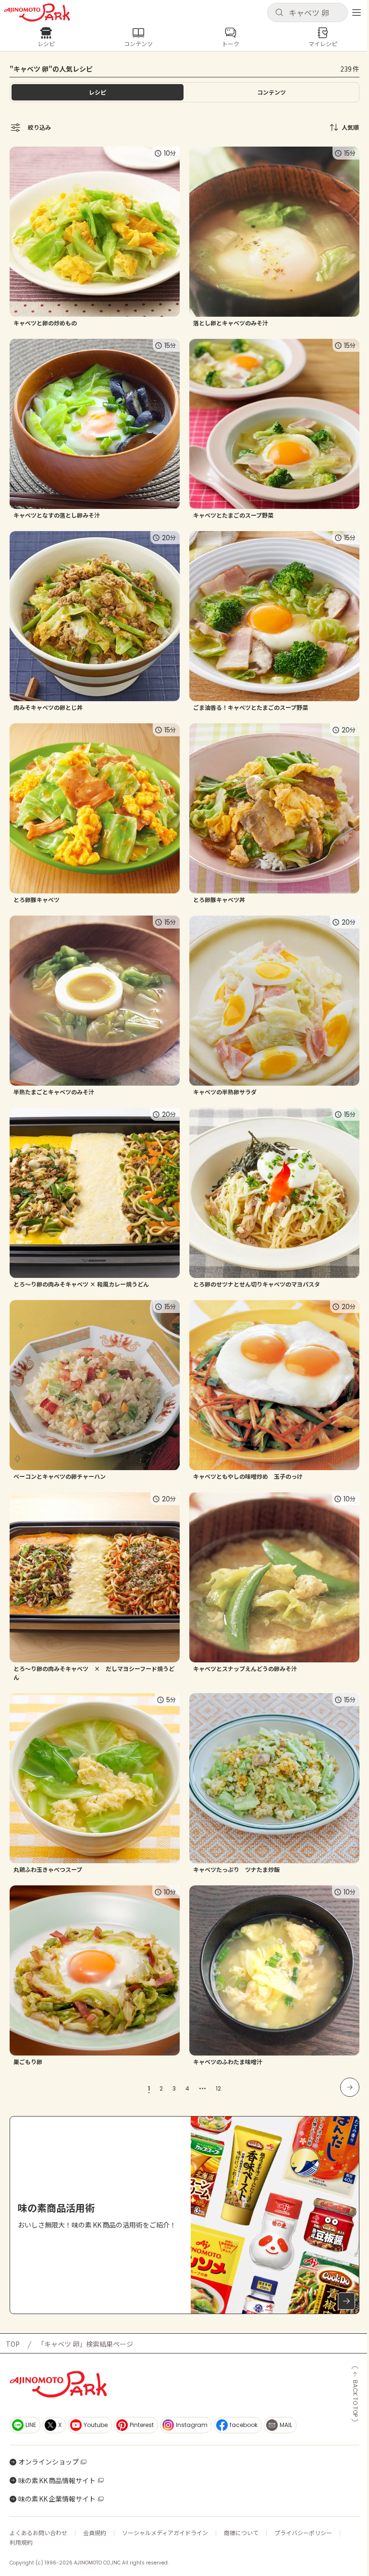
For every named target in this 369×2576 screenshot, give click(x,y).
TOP (13, 2344)
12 (218, 2088)
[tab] (271, 92)
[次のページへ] (350, 2087)
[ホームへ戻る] (37, 12)
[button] (307, 12)
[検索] (279, 13)
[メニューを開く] (357, 12)
